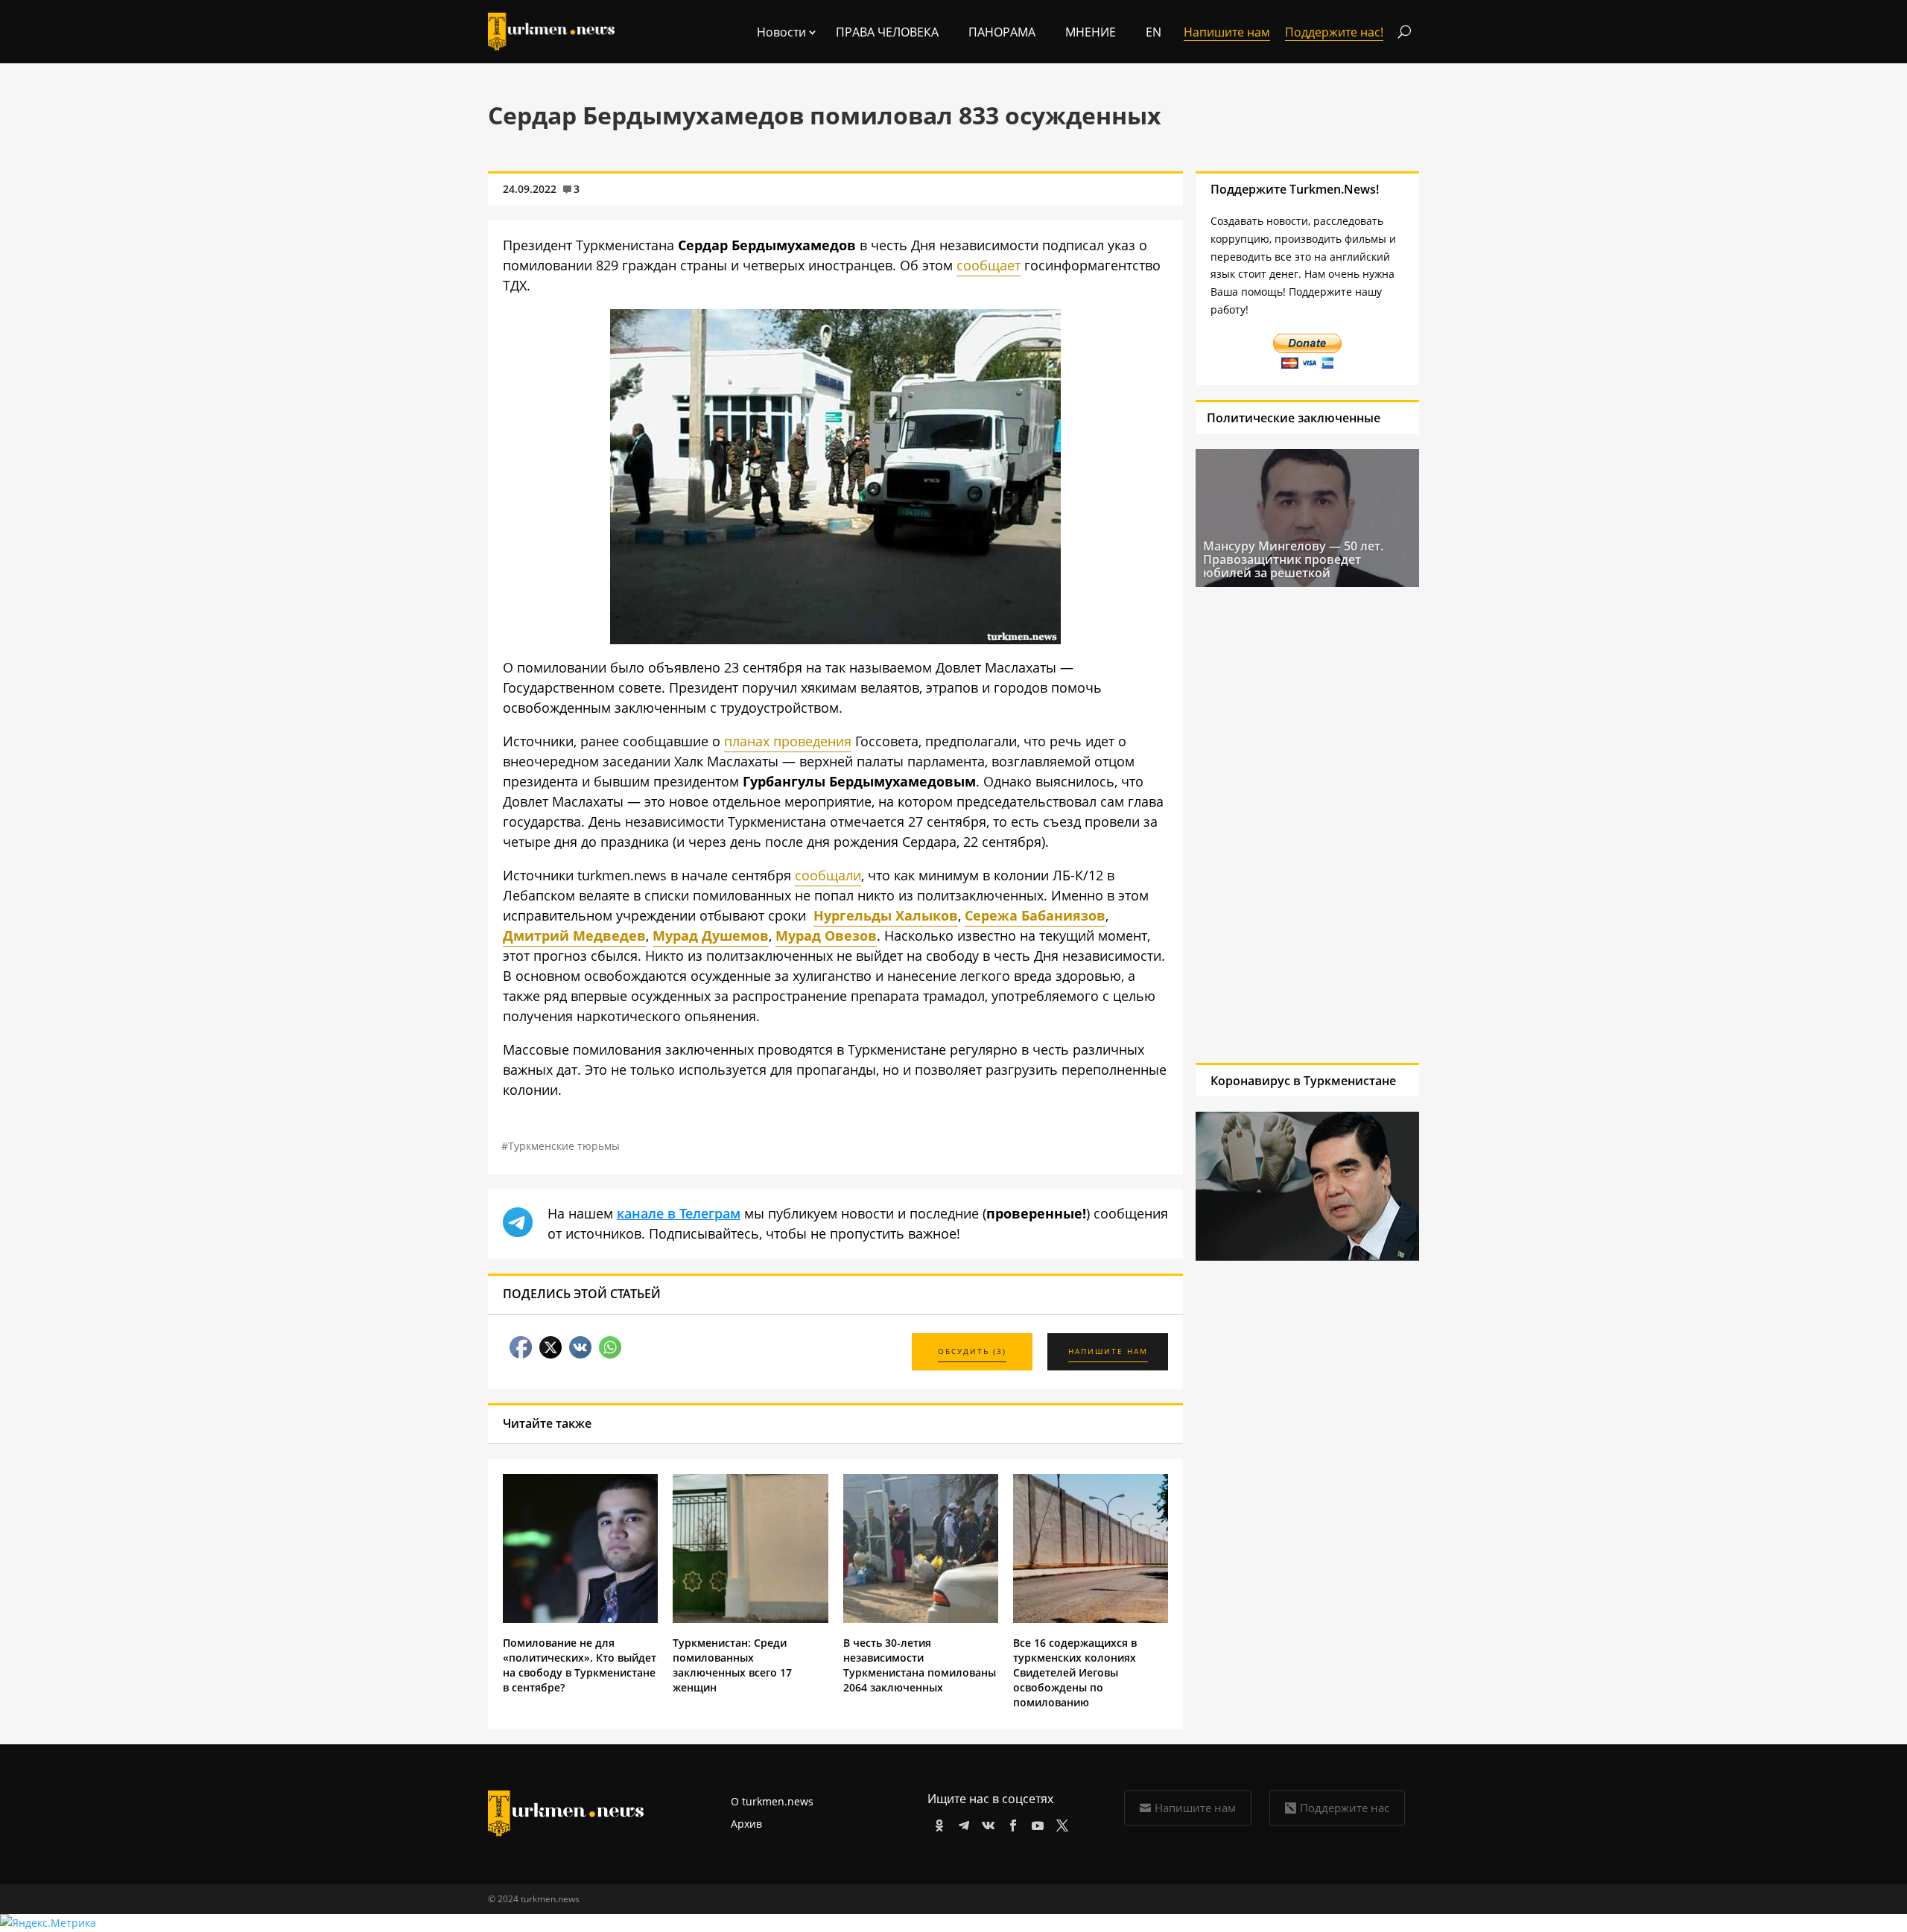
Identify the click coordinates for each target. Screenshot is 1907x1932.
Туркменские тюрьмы (564, 1146)
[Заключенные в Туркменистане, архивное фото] (835, 639)
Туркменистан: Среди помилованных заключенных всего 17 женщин (732, 1665)
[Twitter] (1060, 1823)
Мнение (1091, 32)
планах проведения (788, 741)
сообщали (828, 875)
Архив (746, 1824)
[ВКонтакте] (986, 1823)
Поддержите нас (1345, 1808)
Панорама (1002, 32)
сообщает (989, 265)
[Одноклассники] (937, 1823)
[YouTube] (1035, 1823)
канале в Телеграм (679, 1213)
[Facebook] (1010, 1823)
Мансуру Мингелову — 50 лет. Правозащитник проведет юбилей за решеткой (1293, 559)
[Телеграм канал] (961, 1823)
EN (1154, 32)
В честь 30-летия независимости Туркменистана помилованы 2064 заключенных (920, 1665)
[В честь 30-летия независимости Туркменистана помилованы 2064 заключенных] (921, 1619)
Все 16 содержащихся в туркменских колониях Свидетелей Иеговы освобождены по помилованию (1075, 1672)
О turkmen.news (772, 1801)
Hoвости (781, 32)
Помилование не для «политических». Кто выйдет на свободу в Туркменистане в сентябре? (580, 1665)
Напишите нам (1195, 1808)
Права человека (887, 32)
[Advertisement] (1307, 824)
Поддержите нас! (1334, 32)
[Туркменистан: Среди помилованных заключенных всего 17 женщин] (750, 1619)
